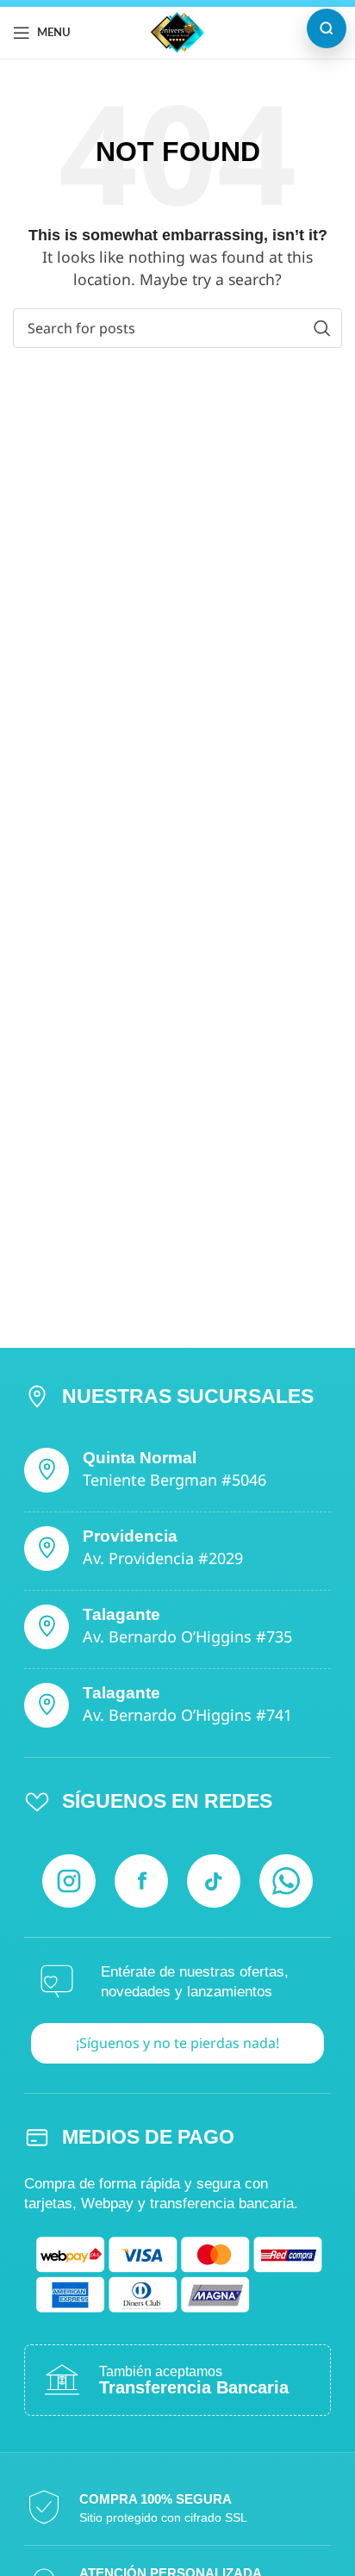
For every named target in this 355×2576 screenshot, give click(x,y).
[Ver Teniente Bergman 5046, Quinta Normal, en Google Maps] (47, 1470)
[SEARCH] (322, 328)
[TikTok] (214, 1881)
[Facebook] (141, 1881)
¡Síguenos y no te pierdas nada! (177, 2043)
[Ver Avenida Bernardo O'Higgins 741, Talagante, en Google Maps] (47, 1705)
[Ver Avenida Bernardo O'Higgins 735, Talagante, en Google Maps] (47, 1627)
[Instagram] (69, 1881)
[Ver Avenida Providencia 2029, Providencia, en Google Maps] (47, 1549)
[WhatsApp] (286, 1881)
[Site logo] (177, 31)
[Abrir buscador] (327, 28)
